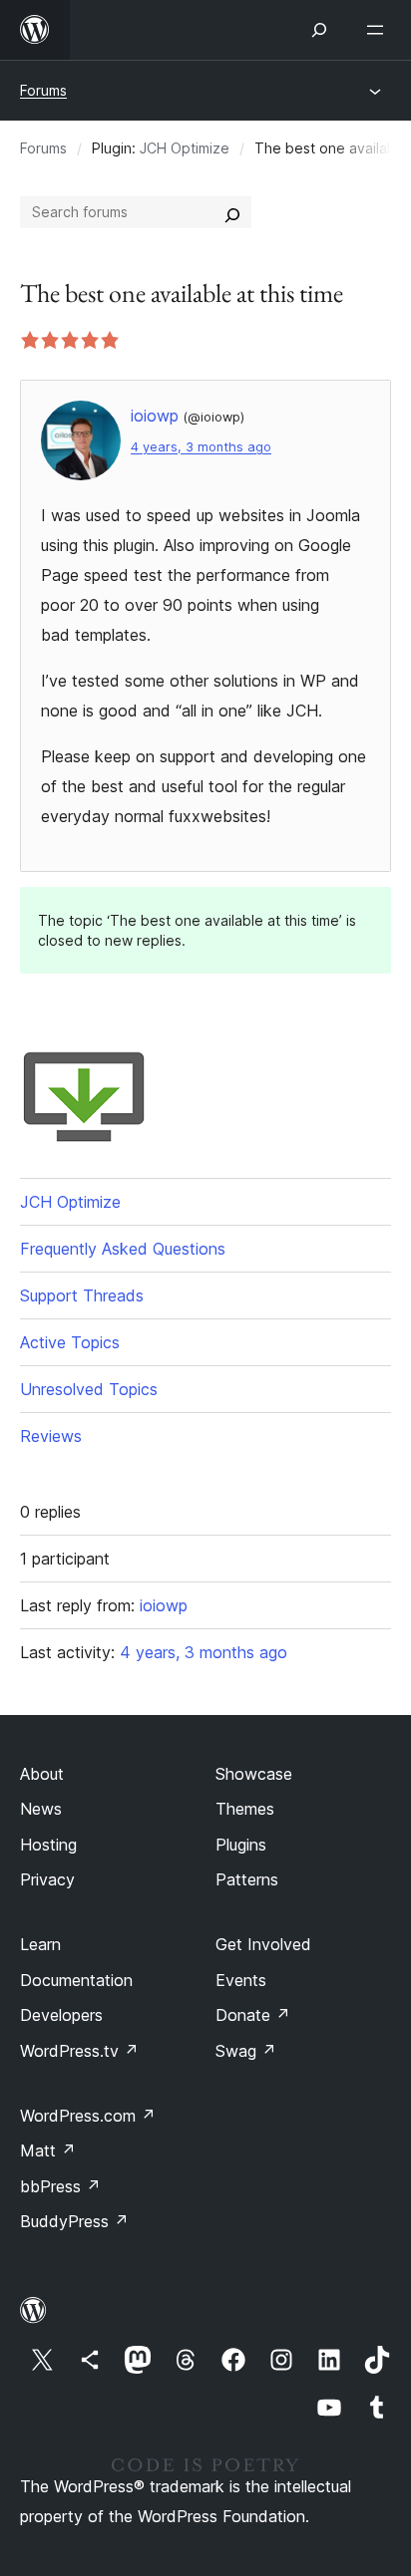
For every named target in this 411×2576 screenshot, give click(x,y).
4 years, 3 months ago (201, 447)
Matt (48, 2150)
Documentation (76, 1980)
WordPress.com (88, 2116)
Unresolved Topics (89, 1389)
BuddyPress (74, 2221)
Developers (61, 2015)
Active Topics (70, 1342)
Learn (40, 1944)
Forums (43, 90)
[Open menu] (379, 30)
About (42, 1774)
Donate (253, 2015)
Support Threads (82, 1295)
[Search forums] (232, 212)
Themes (245, 1809)
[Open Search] (319, 30)
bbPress (60, 2186)
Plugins (241, 1845)
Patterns (247, 1879)
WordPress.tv (79, 2051)
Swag (246, 2051)
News (41, 1809)
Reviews (51, 1436)
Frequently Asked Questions (123, 1249)
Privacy (47, 1879)
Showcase (254, 1774)
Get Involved (263, 1944)
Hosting (48, 1845)
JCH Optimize (185, 148)
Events (241, 1980)
